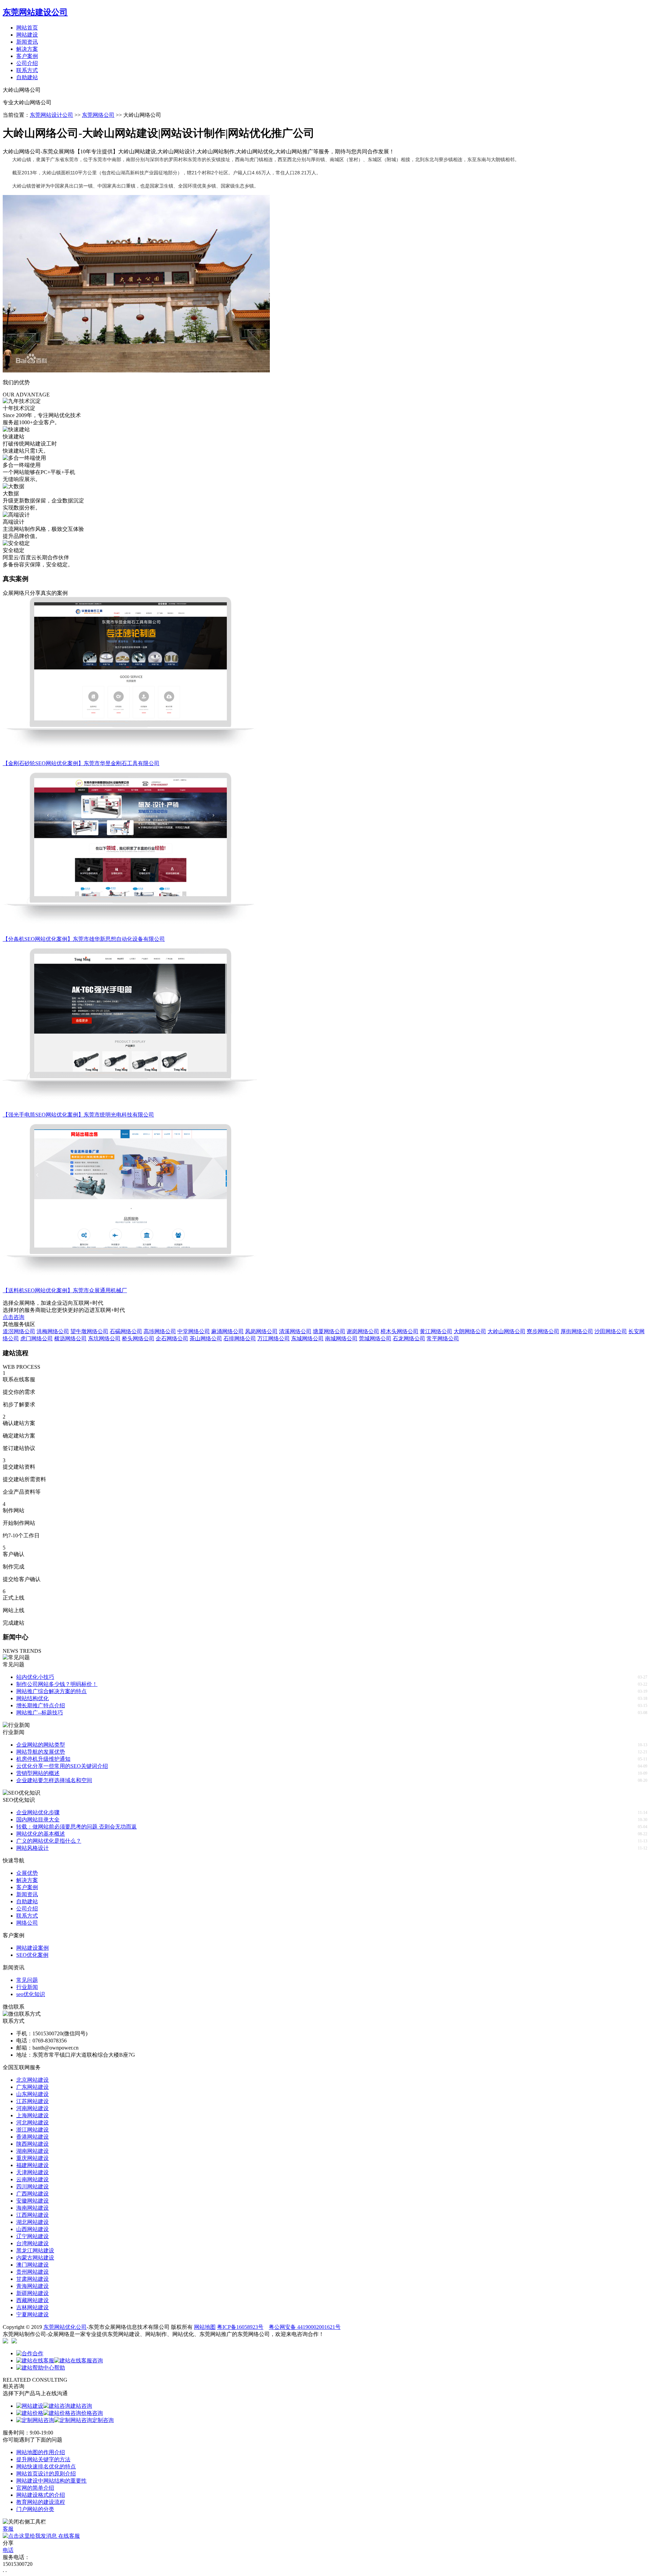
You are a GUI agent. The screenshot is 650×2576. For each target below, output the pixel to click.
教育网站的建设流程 (41, 2502)
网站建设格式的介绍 (41, 2495)
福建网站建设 (32, 2165)
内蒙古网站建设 (35, 2258)
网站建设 (27, 35)
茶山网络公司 (206, 1338)
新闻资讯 (27, 42)
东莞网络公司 (98, 115)
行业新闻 (27, 1987)
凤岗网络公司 (261, 1331)
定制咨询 (103, 2420)
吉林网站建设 (32, 2307)
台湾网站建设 (32, 2243)
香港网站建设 (32, 2137)
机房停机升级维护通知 (43, 1759)
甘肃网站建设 (32, 2279)
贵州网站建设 (32, 2272)
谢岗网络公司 (363, 1331)
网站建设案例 (32, 1948)
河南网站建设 (32, 2108)
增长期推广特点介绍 (41, 1705)
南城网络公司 (341, 1338)
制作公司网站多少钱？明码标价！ (57, 1684)
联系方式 (27, 70)
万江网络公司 (274, 1338)
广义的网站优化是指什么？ (49, 1841)
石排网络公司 (240, 1338)
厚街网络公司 (577, 1331)
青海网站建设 (32, 2286)
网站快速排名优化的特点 (46, 2466)
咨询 (97, 2361)
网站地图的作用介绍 (41, 2452)
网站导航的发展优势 (41, 1752)
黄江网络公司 (436, 1331)
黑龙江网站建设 (35, 2250)
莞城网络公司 (375, 1338)
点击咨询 (14, 1317)
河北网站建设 (32, 2123)
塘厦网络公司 (329, 1331)
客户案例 (27, 56)
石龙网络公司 (409, 1338)
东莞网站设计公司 (51, 115)
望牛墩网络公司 (89, 1331)
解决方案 (27, 49)
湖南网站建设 (32, 2151)
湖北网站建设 (32, 2222)
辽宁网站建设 (32, 2236)
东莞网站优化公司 (65, 2327)
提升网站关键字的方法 (43, 2459)
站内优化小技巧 (35, 1677)
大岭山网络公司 (506, 1331)
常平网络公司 (443, 1338)
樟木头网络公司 (399, 1331)
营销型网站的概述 (38, 1773)
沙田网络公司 (611, 1331)
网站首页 (27, 28)
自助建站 (27, 77)
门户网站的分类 (35, 2509)
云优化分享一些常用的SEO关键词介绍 (62, 1766)
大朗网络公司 (470, 1331)
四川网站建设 (32, 2187)
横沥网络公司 (70, 1338)
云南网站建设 (32, 2179)
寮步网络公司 (543, 1331)
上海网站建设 (32, 2115)
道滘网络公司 (19, 1331)
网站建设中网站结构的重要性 (51, 2481)
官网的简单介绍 (35, 2488)
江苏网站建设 (32, 2101)
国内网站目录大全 (38, 1820)
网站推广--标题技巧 (40, 1713)
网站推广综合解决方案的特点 (51, 1691)
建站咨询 (81, 2406)
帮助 (60, 2368)
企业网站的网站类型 (41, 1745)
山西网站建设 (32, 2229)
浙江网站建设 (32, 2130)
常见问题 (27, 1980)
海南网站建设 (32, 2208)
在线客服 (68, 2536)
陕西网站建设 (32, 2144)
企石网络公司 (172, 1338)
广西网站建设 (32, 2194)
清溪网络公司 (295, 1331)
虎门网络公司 (37, 1338)
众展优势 (27, 1873)
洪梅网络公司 (53, 1331)
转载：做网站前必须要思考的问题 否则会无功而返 (77, 1827)
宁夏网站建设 (32, 2314)
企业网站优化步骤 (38, 1812)
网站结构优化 (32, 1698)
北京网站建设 (32, 2080)
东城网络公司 (307, 1338)
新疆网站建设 (32, 2293)
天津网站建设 (32, 2172)
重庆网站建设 (32, 2158)
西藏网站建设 (32, 2300)
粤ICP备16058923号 (240, 2327)
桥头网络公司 (138, 1338)
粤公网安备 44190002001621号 (305, 2327)
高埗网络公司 (160, 1331)
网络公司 (27, 1923)
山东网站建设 (32, 2094)
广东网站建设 (32, 2087)
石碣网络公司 (126, 1331)
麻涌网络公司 (227, 1331)
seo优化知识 (31, 1994)
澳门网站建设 (32, 2265)
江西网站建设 (32, 2215)
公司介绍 (27, 63)
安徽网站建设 (32, 2201)
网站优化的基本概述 (41, 1834)
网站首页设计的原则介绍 (46, 2474)
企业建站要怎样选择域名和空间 (54, 1780)
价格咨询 (92, 2413)
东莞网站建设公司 (35, 12)
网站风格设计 (32, 1848)
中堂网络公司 (194, 1331)
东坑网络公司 (104, 1338)
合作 (38, 2353)
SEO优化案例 (32, 1955)
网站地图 (205, 2327)
